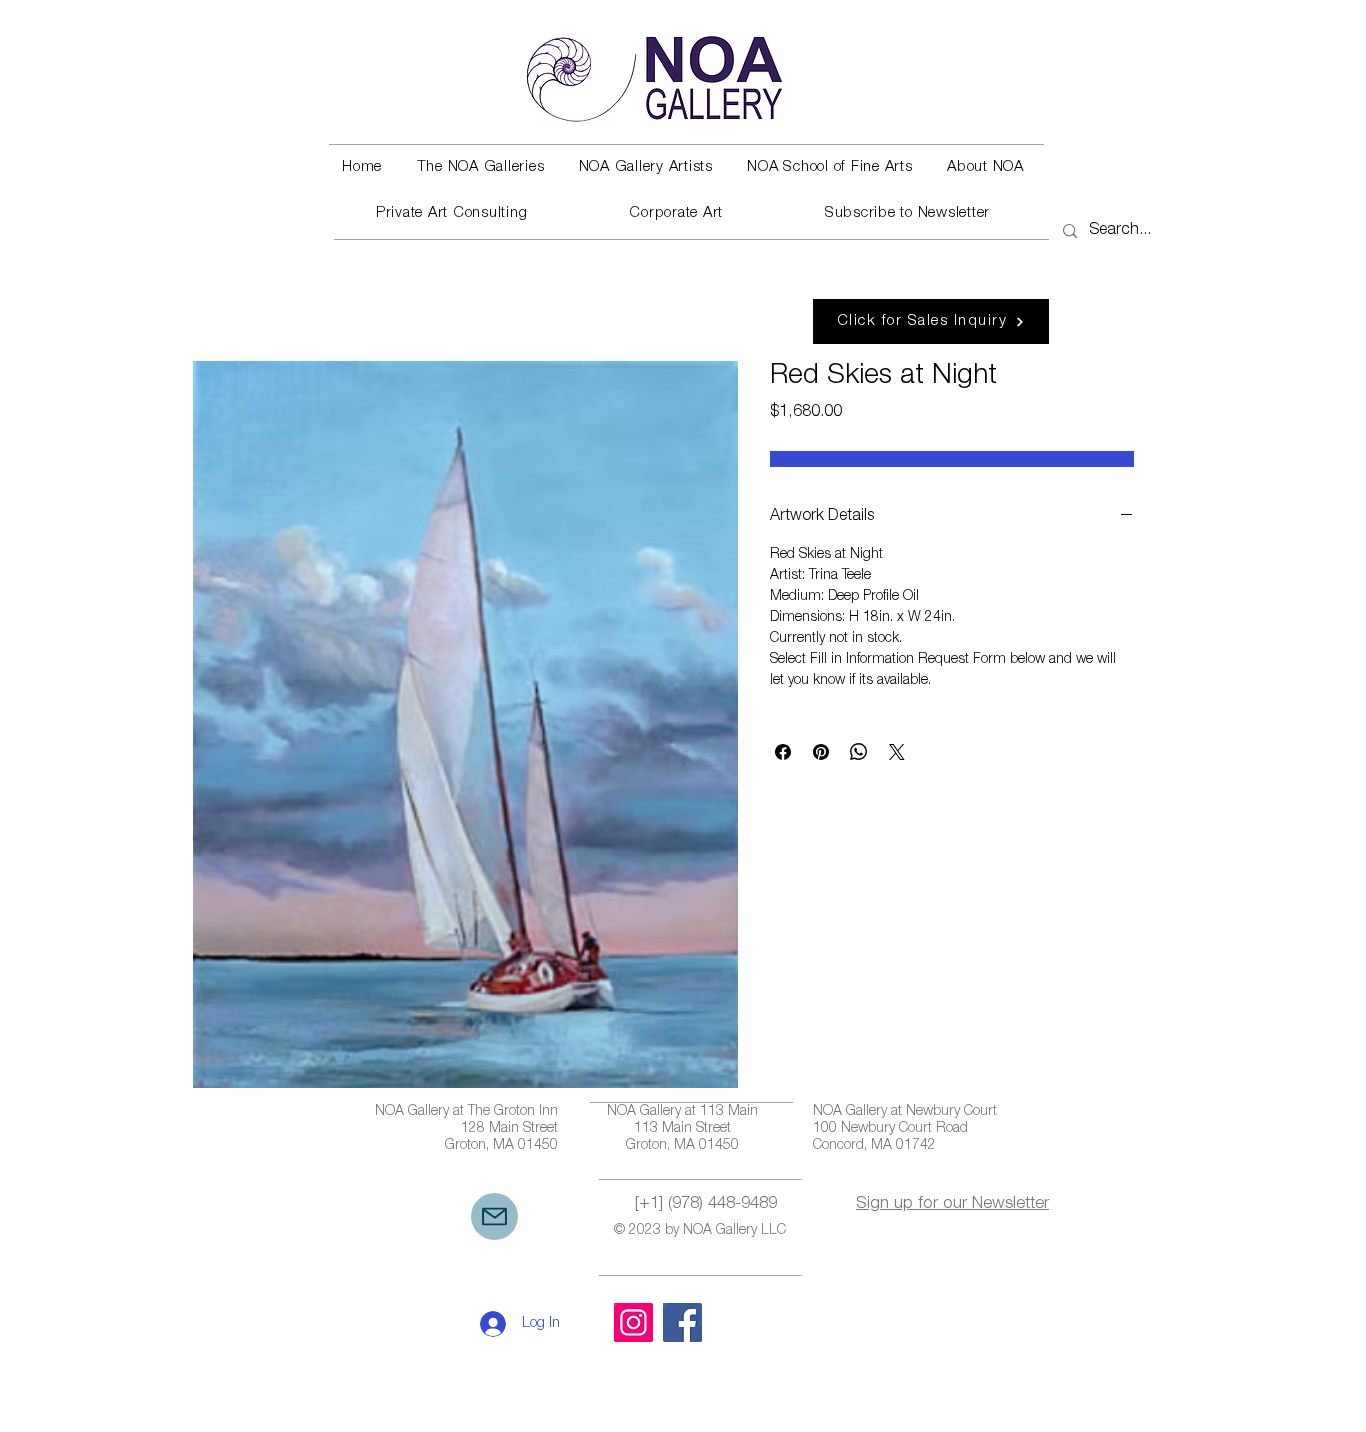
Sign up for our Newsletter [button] (952, 1204)
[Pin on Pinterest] (821, 752)
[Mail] (494, 1216)
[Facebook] (682, 1322)
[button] (480, 168)
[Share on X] (897, 752)
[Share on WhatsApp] (859, 752)
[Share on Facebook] (783, 752)
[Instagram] (633, 1322)
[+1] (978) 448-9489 (706, 1204)
